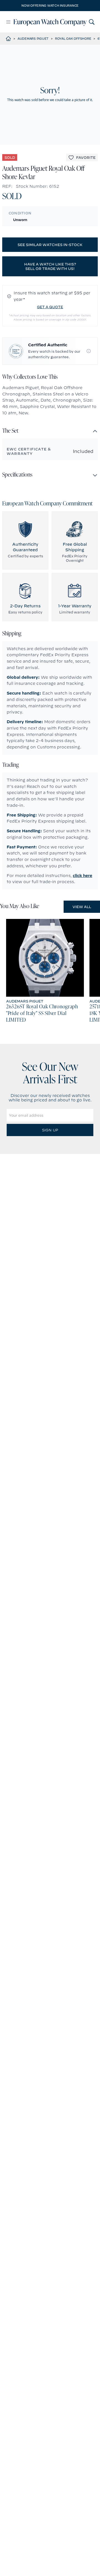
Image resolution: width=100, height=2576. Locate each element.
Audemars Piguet (33, 39)
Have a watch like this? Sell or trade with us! (50, 266)
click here (82, 876)
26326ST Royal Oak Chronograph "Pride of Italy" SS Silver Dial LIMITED (42, 1014)
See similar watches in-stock (50, 245)
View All (82, 907)
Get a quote (50, 307)
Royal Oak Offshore (73, 39)
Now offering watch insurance (50, 6)
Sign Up (50, 1130)
